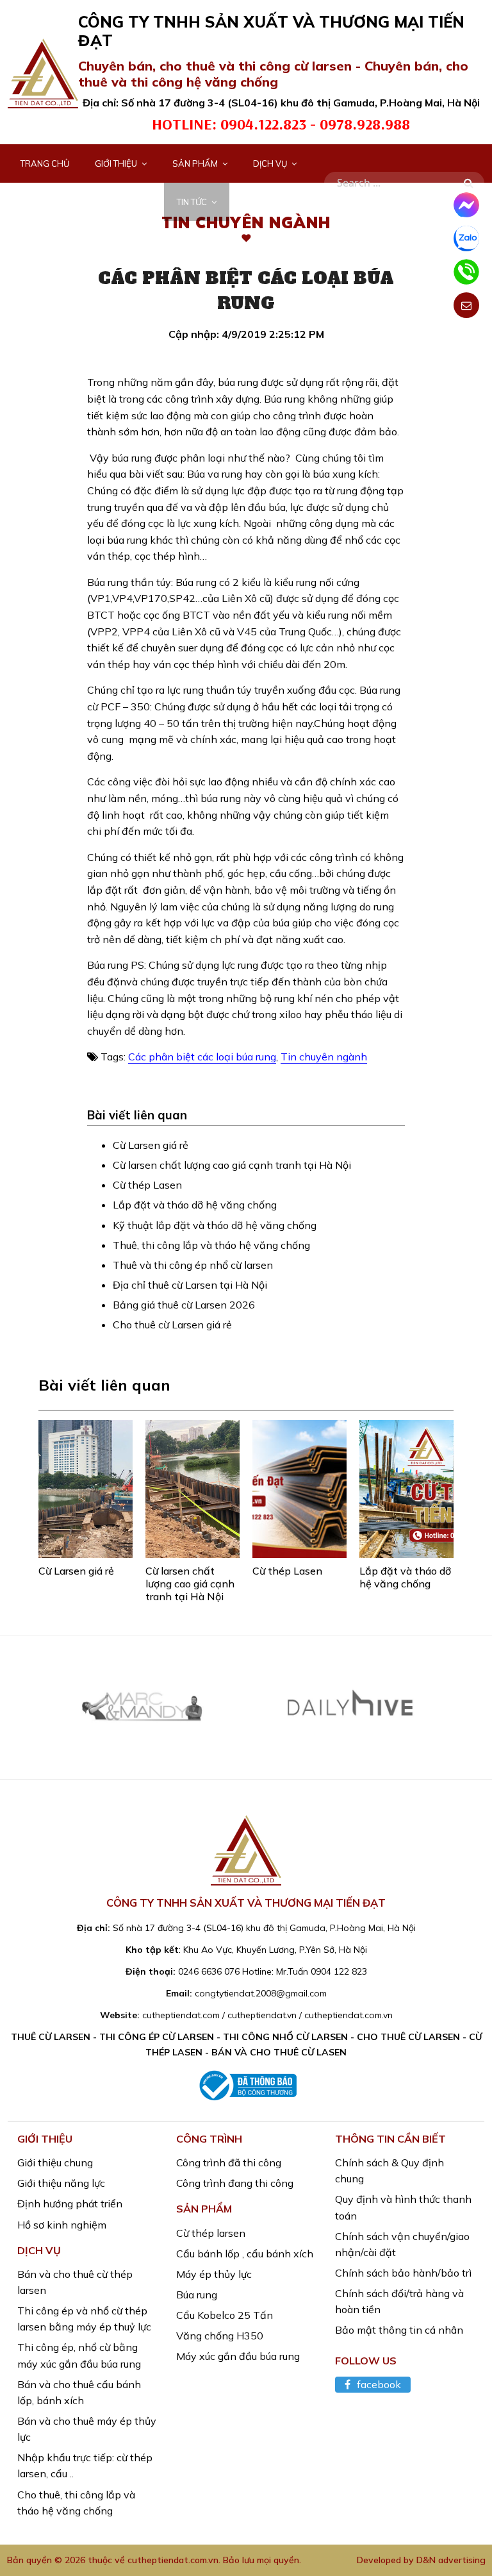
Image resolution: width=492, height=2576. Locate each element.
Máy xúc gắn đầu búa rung (238, 2356)
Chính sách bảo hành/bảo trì (403, 2273)
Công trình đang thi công (235, 2183)
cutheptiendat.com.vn (173, 2560)
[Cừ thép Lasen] (299, 1489)
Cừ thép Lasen (147, 1185)
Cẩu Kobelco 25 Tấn (225, 2315)
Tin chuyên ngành (324, 1057)
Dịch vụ (270, 163)
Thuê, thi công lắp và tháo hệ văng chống (211, 1245)
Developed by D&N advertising (421, 2560)
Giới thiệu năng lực (61, 2183)
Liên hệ (257, 202)
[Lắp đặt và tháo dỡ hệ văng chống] (406, 1489)
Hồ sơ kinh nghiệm (62, 2225)
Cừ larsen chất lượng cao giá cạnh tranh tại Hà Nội (232, 1165)
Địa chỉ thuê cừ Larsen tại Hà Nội (190, 1285)
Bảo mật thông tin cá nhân (399, 2330)
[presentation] (21, 1722)
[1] (468, 183)
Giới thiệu (116, 163)
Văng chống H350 (220, 2336)
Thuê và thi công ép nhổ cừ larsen (193, 1265)
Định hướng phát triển (70, 2204)
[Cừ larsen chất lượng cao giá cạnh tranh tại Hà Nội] (193, 1489)
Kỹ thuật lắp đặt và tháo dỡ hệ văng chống (215, 1225)
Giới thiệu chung (55, 2162)
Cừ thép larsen (211, 2233)
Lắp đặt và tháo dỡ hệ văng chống (195, 1205)
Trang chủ (45, 163)
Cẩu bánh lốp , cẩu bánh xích (245, 2254)
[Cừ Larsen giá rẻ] (86, 1489)
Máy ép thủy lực (214, 2274)
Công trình (46, 202)
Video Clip (129, 202)
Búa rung (197, 2295)
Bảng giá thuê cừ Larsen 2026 (184, 1305)
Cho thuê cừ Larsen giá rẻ (172, 1325)
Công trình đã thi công (229, 2162)
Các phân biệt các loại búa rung (202, 1057)
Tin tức (192, 202)
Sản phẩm (195, 163)
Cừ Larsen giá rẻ (151, 1145)
